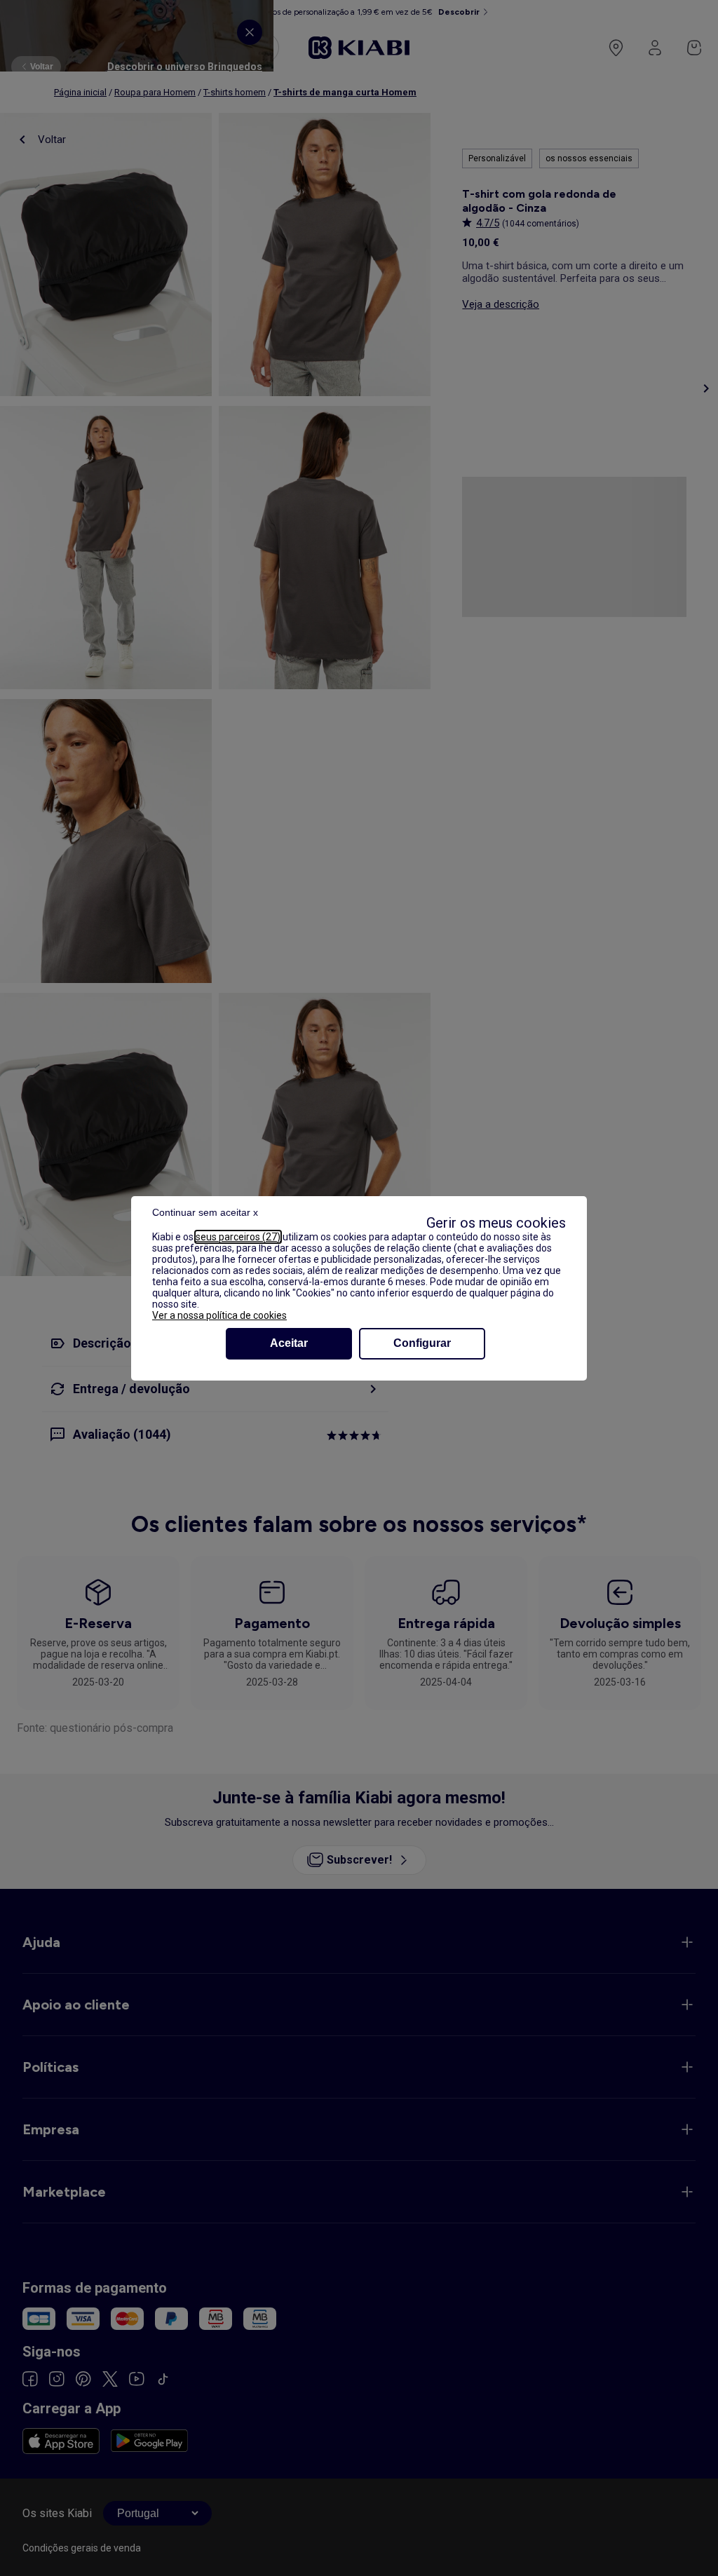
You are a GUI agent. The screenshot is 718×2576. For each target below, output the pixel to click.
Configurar (422, 1343)
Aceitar (289, 1343)
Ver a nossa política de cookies (219, 1315)
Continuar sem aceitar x (205, 1212)
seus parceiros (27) (238, 1237)
